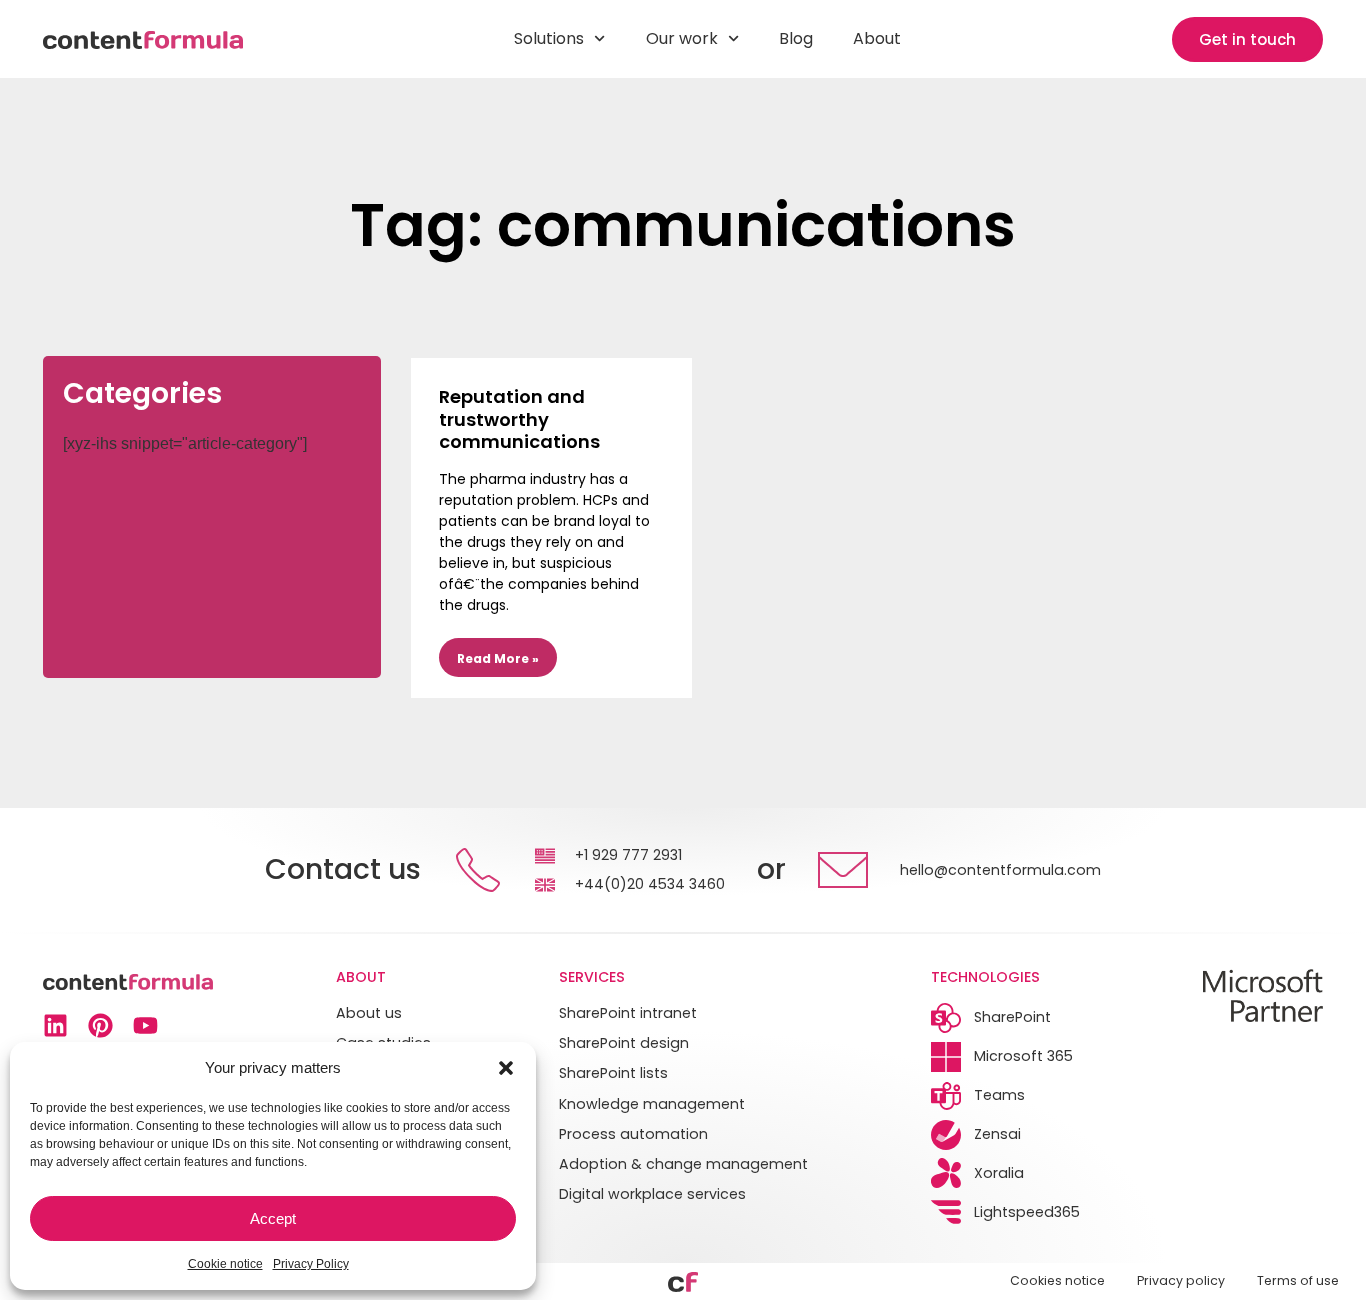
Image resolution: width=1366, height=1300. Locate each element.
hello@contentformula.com (1000, 870)
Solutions (549, 38)
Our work (682, 38)
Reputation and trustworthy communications (519, 419)
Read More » (498, 658)
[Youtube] (145, 1025)
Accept (273, 1218)
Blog (796, 38)
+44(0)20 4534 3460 (650, 884)
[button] (506, 1068)
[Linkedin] (55, 1025)
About (877, 38)
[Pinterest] (100, 1025)
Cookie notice (225, 1264)
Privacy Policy (311, 1264)
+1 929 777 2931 (628, 855)
